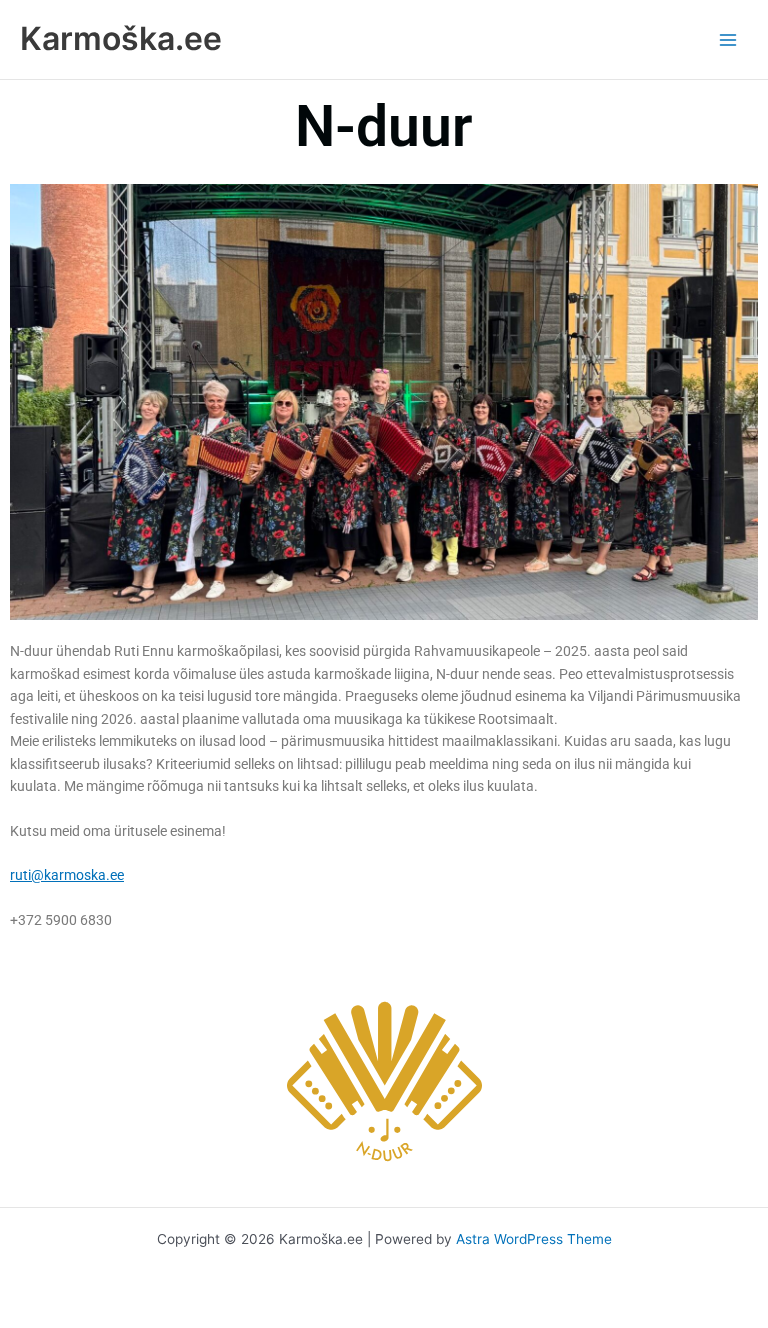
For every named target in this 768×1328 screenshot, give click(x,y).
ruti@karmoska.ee (67, 875)
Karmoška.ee (121, 38)
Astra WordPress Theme (534, 1239)
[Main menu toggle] (728, 39)
